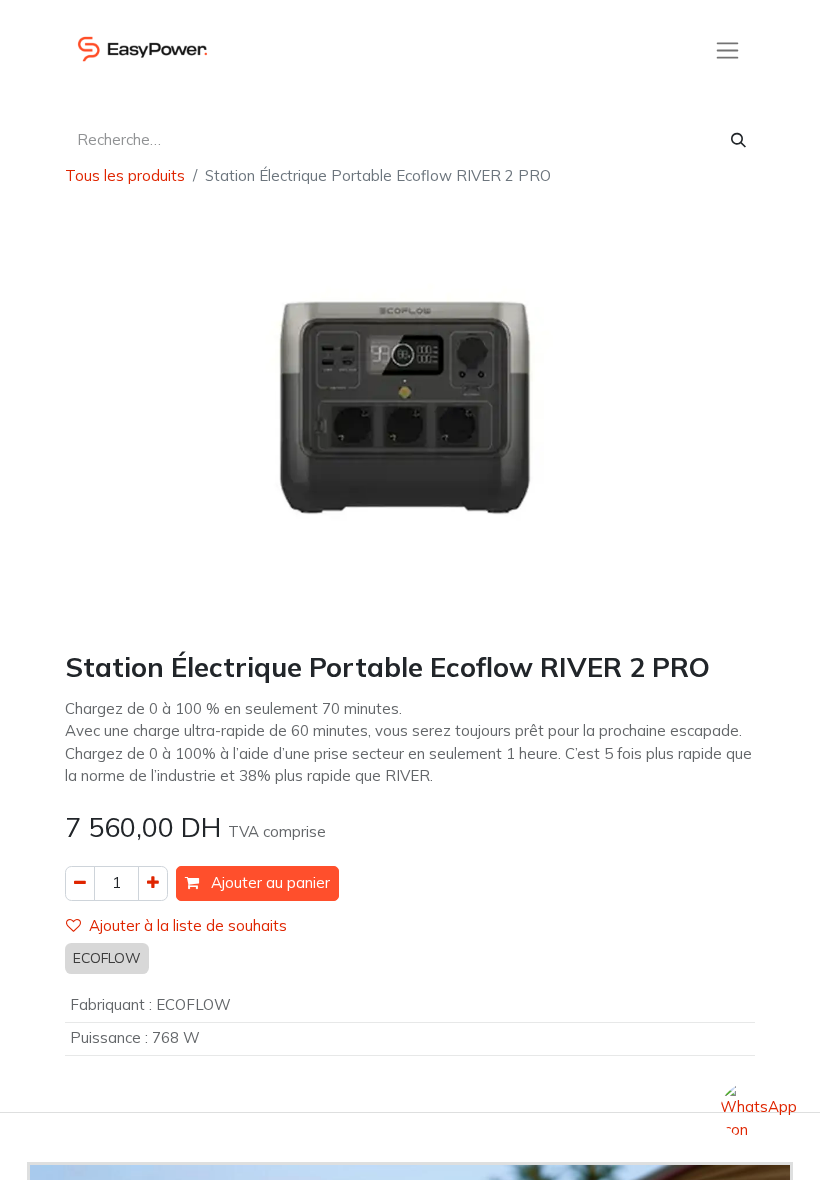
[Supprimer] (80, 883)
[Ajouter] (153, 883)
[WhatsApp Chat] (757, 1117)
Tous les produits (125, 175)
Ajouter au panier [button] (268, 882)
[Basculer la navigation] (727, 49)
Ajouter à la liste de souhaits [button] (188, 925)
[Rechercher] (738, 140)
